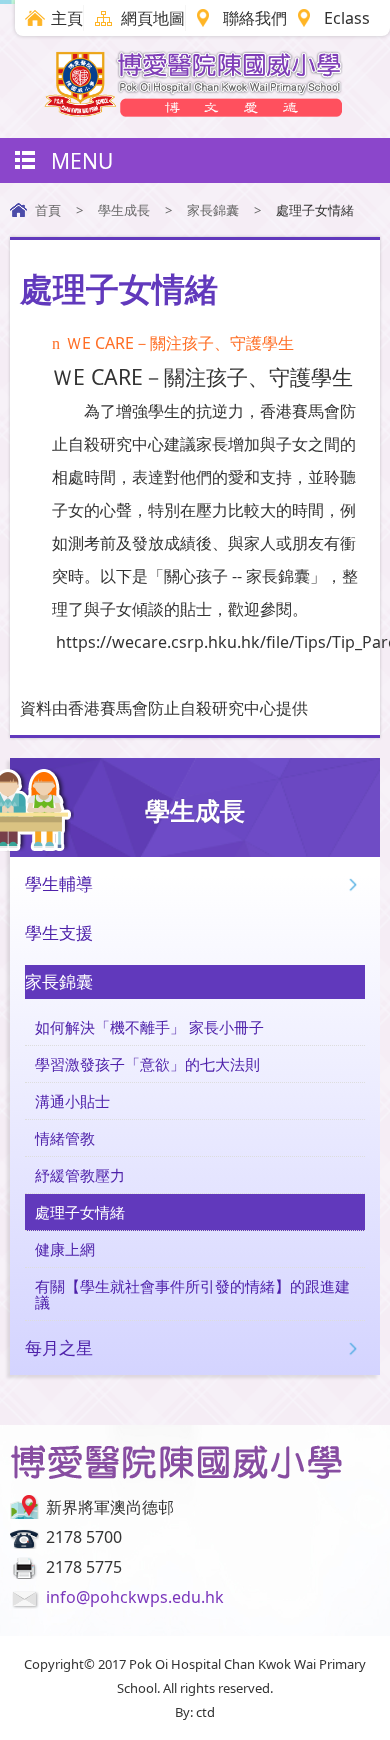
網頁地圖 (153, 18)
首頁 (48, 210)
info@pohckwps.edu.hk (135, 1597)
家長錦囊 (213, 210)
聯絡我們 (255, 18)
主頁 (67, 18)
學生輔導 (59, 883)
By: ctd (195, 1712)
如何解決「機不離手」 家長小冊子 (149, 1027)
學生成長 (124, 210)
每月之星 (59, 1347)
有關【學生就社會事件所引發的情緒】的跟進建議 (192, 1294)
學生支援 (59, 932)
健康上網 (65, 1249)
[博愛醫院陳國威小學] (195, 111)
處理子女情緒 (80, 1212)
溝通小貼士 (72, 1101)
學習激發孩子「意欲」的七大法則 (147, 1064)
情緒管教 (65, 1138)
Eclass (347, 18)
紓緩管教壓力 (80, 1175)
